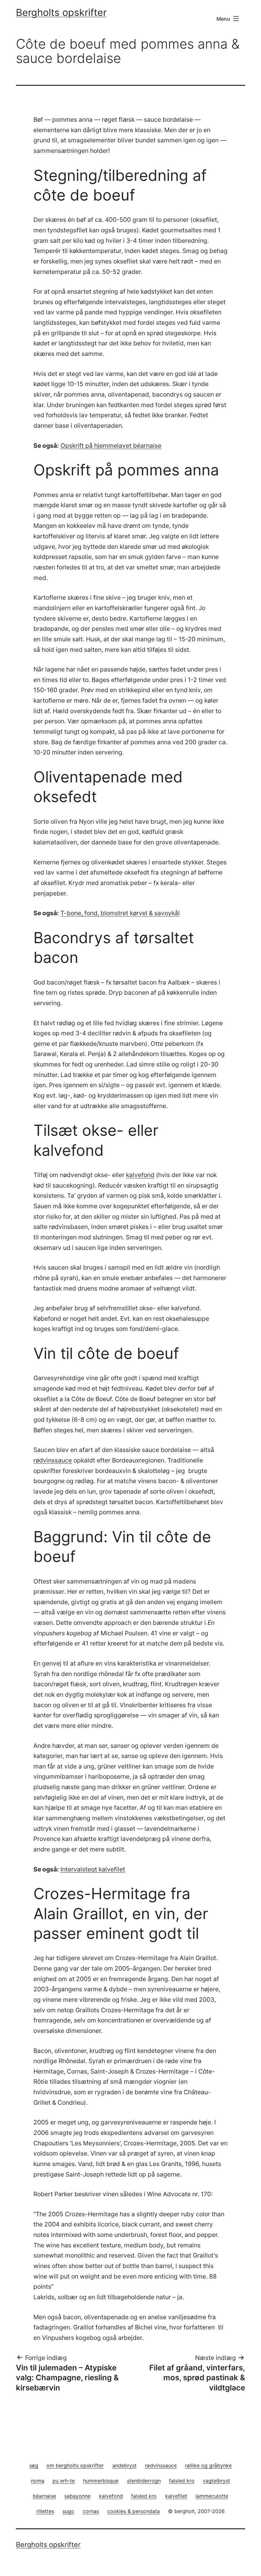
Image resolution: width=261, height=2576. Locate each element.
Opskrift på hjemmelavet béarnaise (111, 446)
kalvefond (140, 1175)
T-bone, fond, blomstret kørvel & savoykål (120, 913)
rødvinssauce (53, 1460)
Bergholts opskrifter (61, 12)
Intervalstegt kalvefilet (93, 1869)
